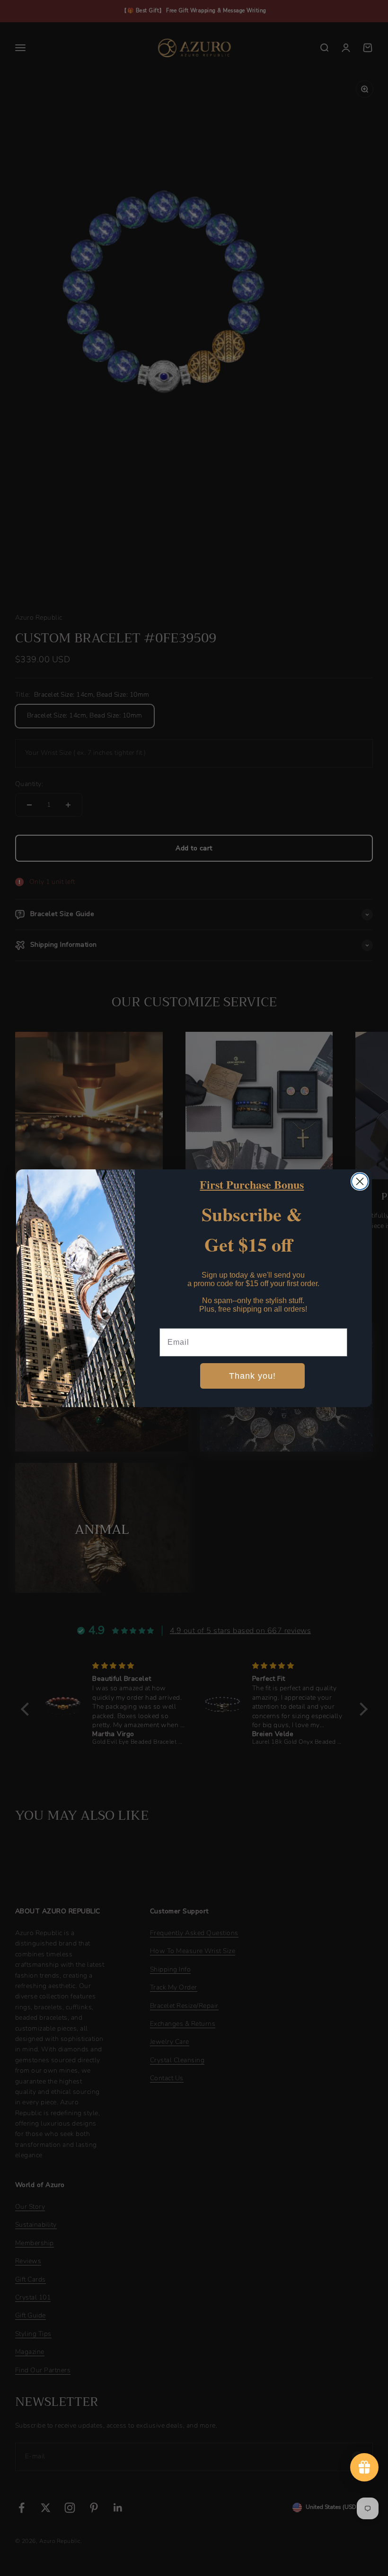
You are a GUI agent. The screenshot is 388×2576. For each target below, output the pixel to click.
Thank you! (252, 1376)
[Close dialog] (360, 1181)
